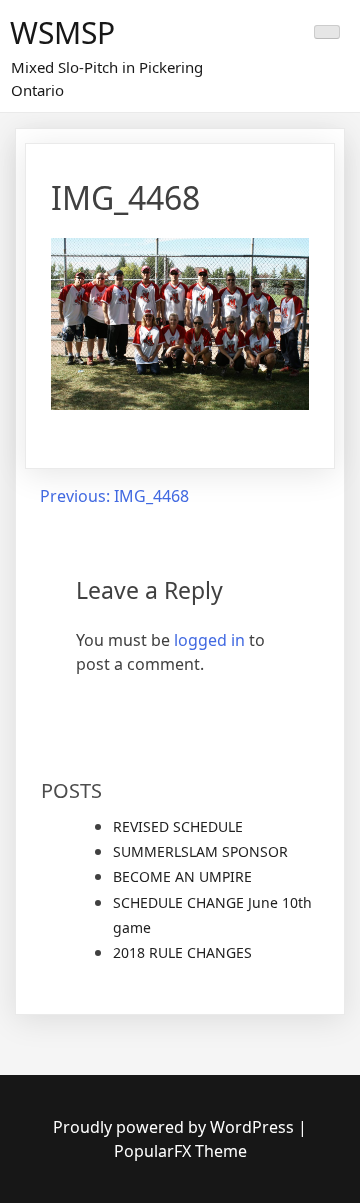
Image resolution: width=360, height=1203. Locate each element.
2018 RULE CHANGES (182, 952)
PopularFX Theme (180, 1151)
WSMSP (62, 32)
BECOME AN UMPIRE (182, 876)
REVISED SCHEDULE (178, 826)
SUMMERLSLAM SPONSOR (200, 851)
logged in (209, 640)
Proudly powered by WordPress (175, 1127)
